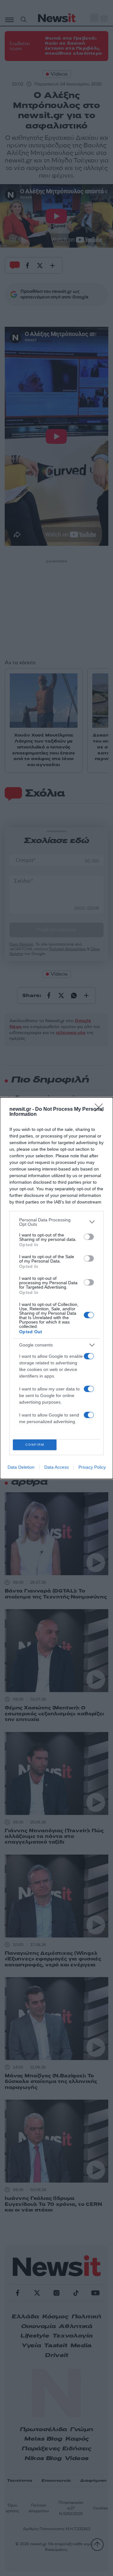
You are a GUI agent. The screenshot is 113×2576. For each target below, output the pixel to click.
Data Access (56, 1467)
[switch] (89, 1237)
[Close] (101, 1110)
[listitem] (56, 1222)
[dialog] (56, 1288)
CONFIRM (35, 1445)
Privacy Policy (92, 1467)
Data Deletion (21, 1467)
